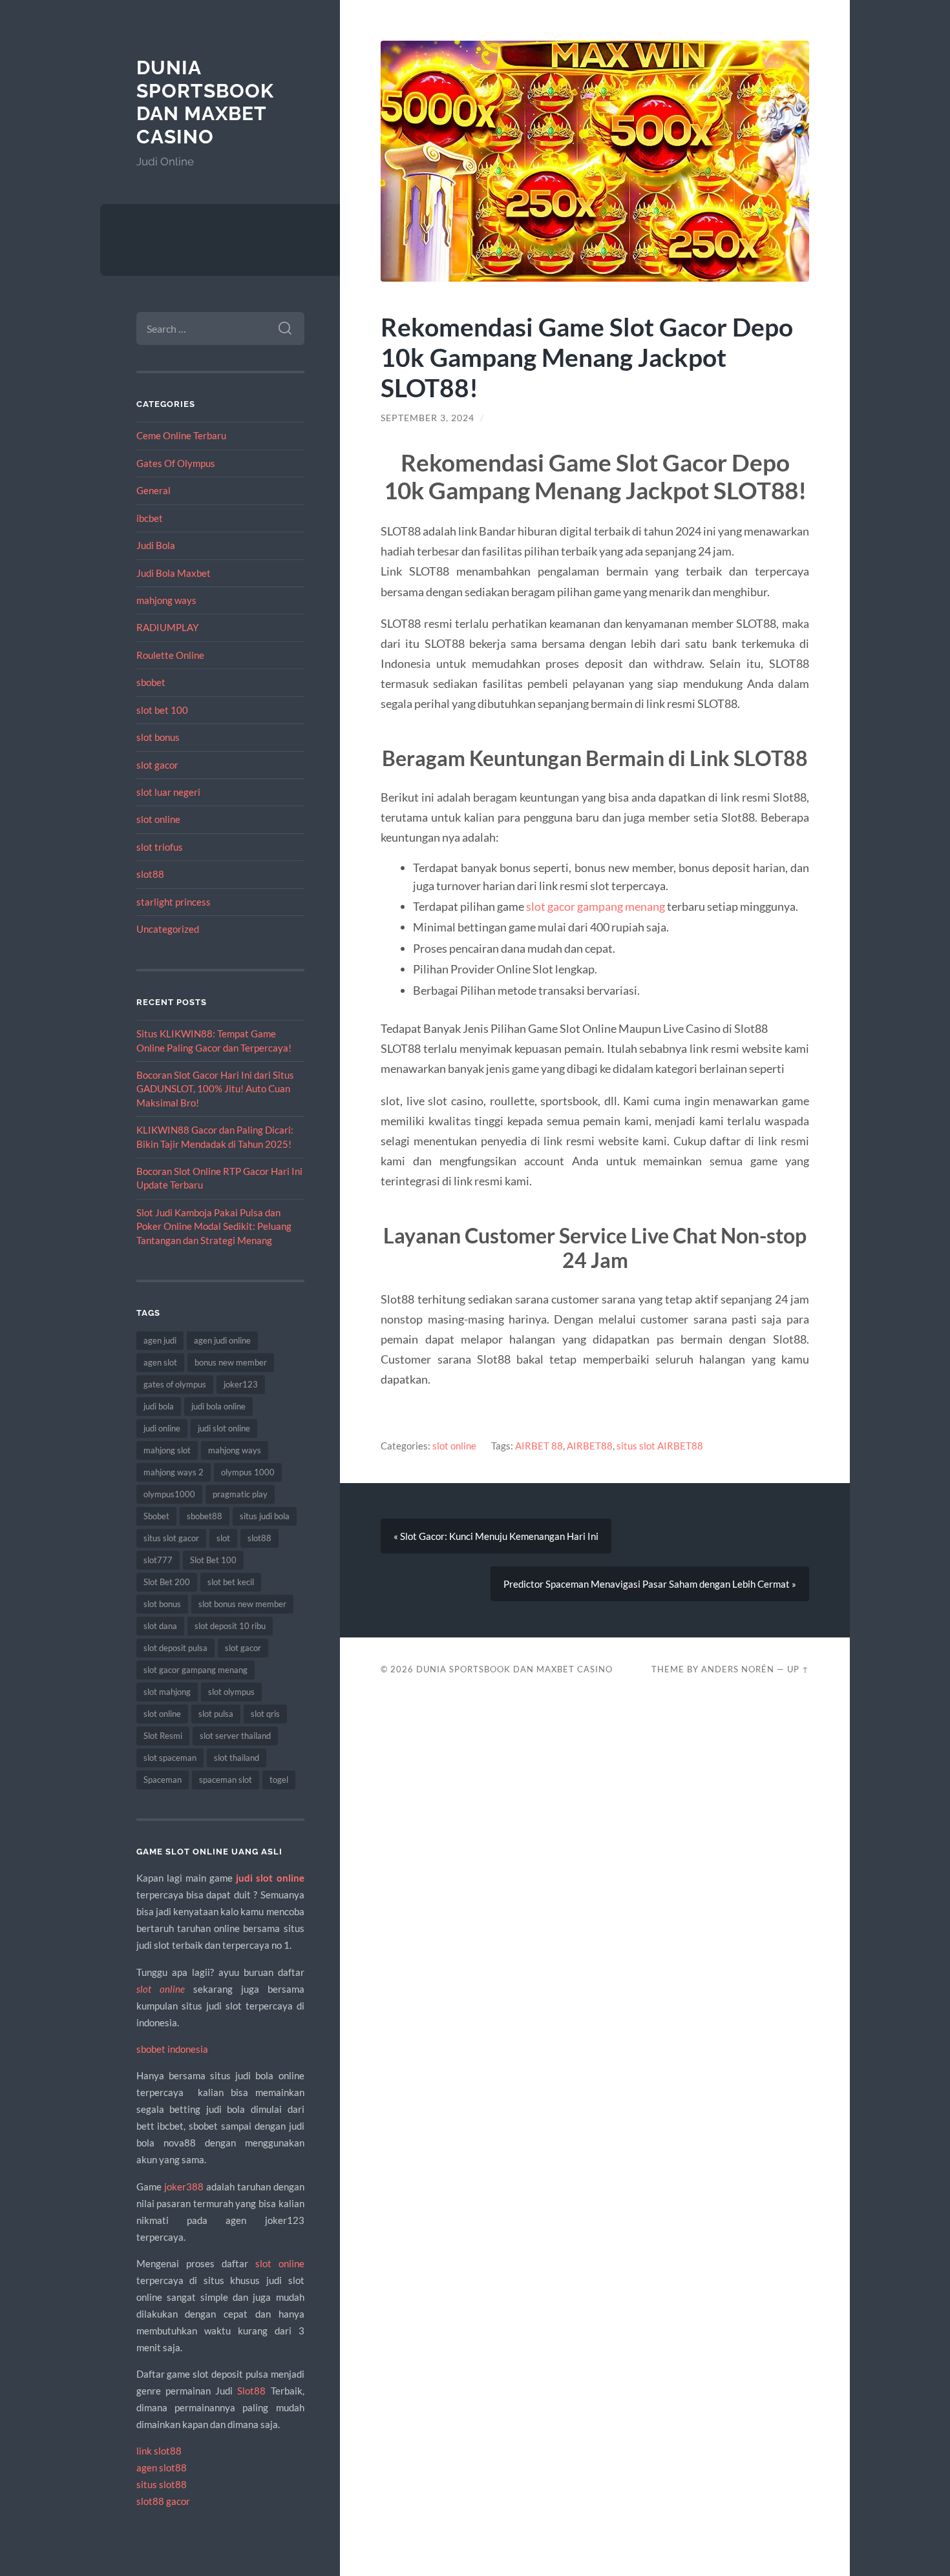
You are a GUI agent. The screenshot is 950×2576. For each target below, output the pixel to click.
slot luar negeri (168, 792)
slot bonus (158, 737)
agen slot (160, 1362)
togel (279, 1780)
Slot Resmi (163, 1736)
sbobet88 (205, 1516)
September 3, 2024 (428, 418)
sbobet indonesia (172, 2049)
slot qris (265, 1714)
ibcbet (150, 518)
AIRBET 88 (539, 1446)
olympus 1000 (248, 1472)
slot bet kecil (231, 1582)
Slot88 (251, 2391)
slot (223, 1538)
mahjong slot (167, 1450)
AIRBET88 (590, 1446)
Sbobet (156, 1516)
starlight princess (174, 902)
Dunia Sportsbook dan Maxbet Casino (205, 102)
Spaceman (163, 1780)
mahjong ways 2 (174, 1472)
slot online (158, 819)
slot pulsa (216, 1714)
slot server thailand (235, 1736)
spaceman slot (226, 1780)
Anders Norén (738, 1669)
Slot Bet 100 (213, 1560)
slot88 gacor (163, 2501)
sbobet (151, 682)
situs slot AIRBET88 (660, 1446)
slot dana (160, 1626)
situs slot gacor (171, 1538)
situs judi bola (265, 1516)
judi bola (159, 1406)
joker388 (184, 2186)
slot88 (150, 874)
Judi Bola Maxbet (174, 573)
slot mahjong (167, 1692)
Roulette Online (170, 655)
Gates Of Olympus (176, 463)
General (153, 490)
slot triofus (160, 847)
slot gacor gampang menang (195, 1670)
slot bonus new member (242, 1604)
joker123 (241, 1384)
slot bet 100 (162, 710)
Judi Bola (156, 545)
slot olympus (231, 1692)
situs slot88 (162, 2484)
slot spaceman (170, 1758)
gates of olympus (175, 1384)
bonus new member (231, 1362)
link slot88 (159, 2451)
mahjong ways (166, 600)
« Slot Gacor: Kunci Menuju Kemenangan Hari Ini (496, 1536)
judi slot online (224, 1428)
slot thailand (237, 1758)
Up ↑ (798, 1669)
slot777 (158, 1560)
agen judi (160, 1340)
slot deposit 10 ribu (230, 1626)
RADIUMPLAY (167, 627)
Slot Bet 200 (167, 1582)
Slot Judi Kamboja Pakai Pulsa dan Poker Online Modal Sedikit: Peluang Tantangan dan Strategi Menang (214, 1226)
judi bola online (218, 1406)
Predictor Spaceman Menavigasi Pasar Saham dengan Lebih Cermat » (650, 1584)
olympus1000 (169, 1494)
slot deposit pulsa (175, 1648)
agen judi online (222, 1340)
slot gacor (157, 765)
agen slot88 (162, 2467)
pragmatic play (240, 1494)
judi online (162, 1428)
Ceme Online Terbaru (181, 435)
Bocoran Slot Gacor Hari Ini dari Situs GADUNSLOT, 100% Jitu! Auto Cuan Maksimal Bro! (215, 1089)
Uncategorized (168, 929)
